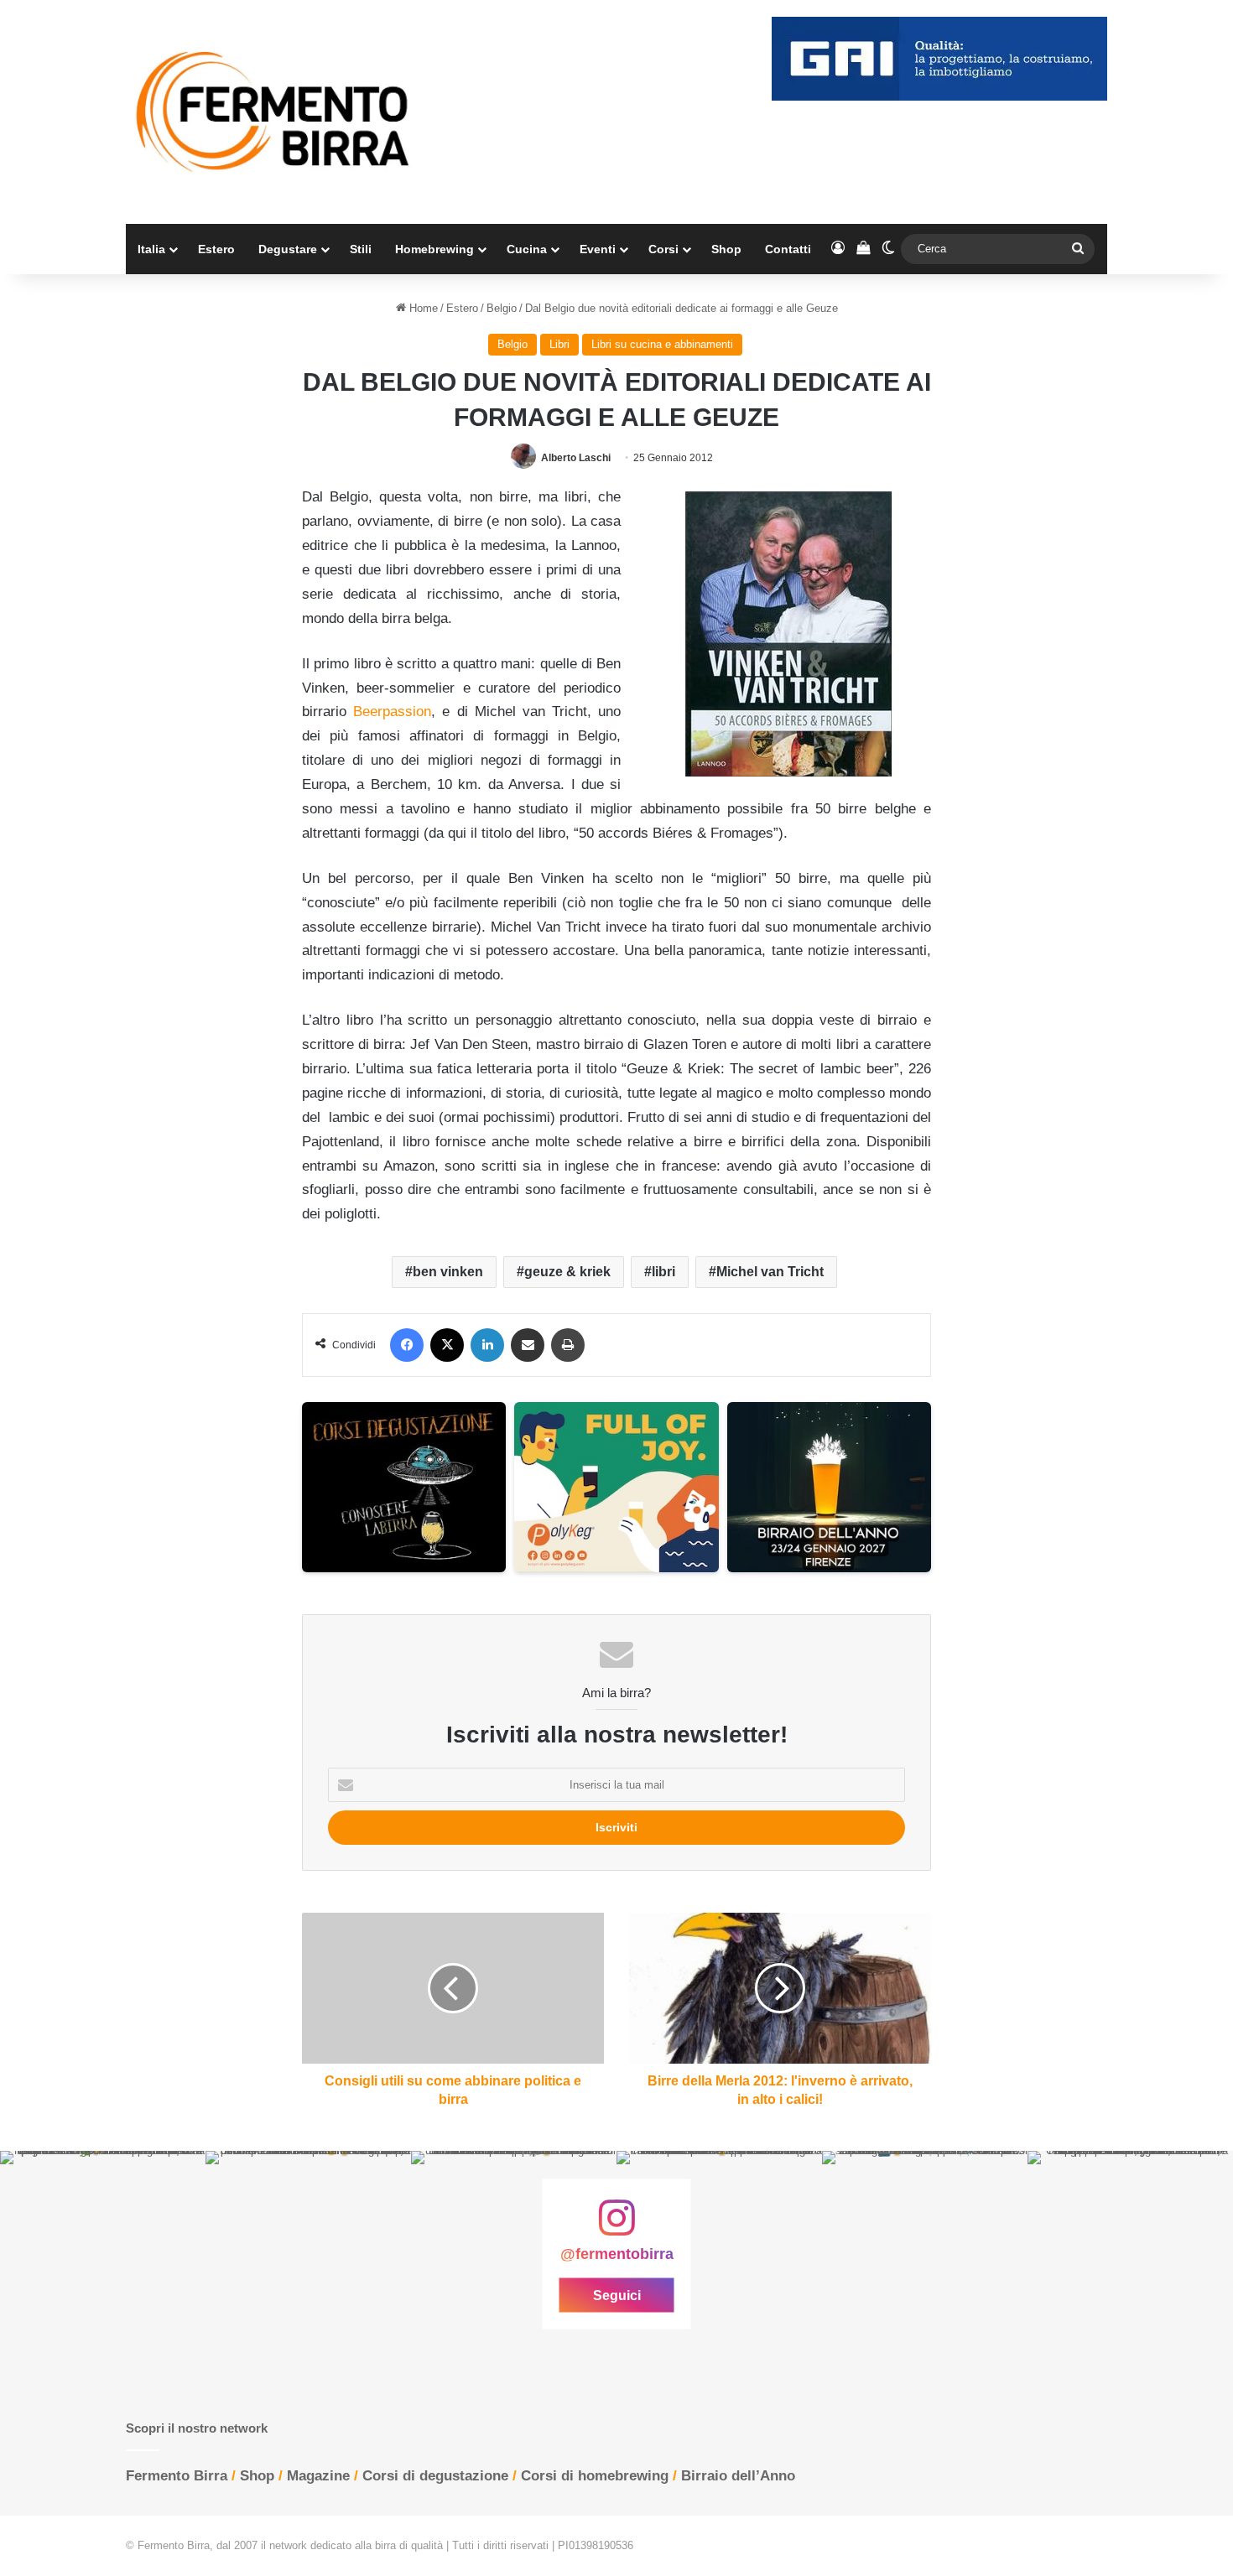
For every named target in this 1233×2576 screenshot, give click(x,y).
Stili (361, 249)
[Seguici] (616, 2226)
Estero (216, 249)
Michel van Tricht (770, 1272)
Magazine (318, 2476)
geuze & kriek (567, 1272)
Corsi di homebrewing (595, 2476)
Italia (151, 249)
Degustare (288, 249)
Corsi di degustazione (435, 2476)
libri (663, 1272)
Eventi (598, 249)
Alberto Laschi (576, 458)
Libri (559, 344)
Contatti (788, 249)
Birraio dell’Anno (738, 2476)
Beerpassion (392, 712)
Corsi (663, 249)
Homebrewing (434, 249)
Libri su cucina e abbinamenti (662, 344)
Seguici (617, 2295)
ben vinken (448, 1272)
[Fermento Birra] (274, 112)
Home (422, 308)
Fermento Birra (177, 2476)
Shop (726, 249)
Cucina (527, 249)
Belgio (502, 308)
